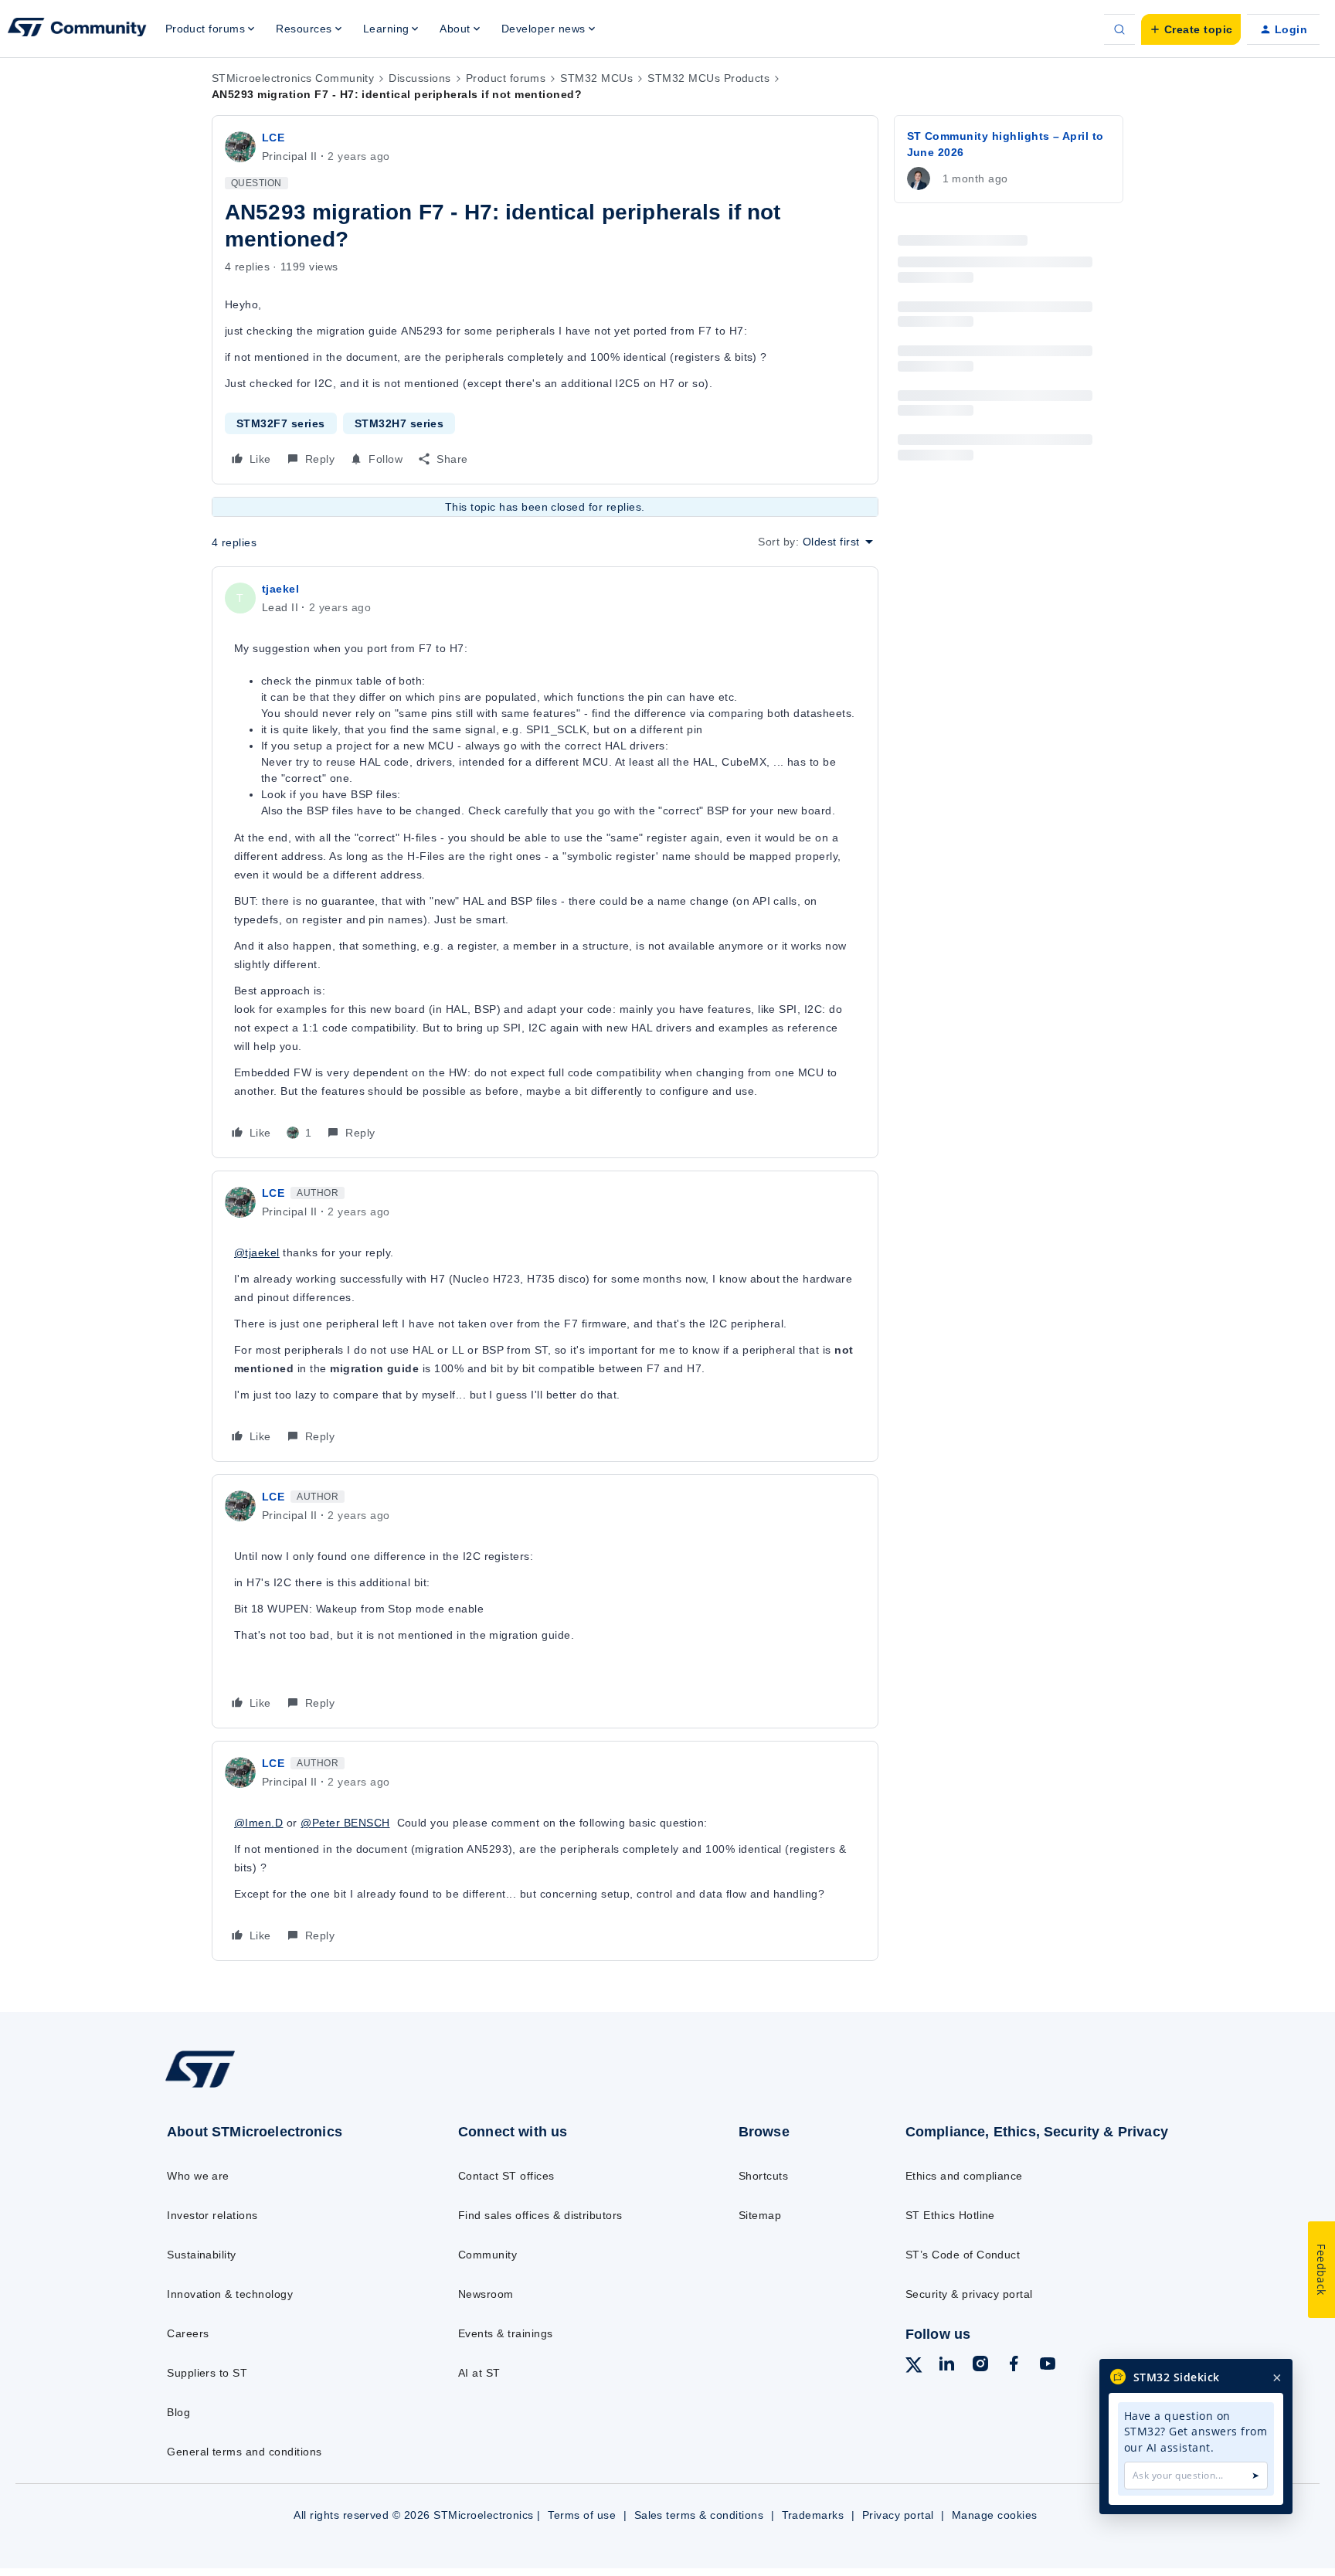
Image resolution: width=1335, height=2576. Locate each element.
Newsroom (486, 2294)
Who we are (198, 2176)
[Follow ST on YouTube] (1048, 2366)
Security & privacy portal (969, 2294)
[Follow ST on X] (914, 2367)
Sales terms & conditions (699, 2515)
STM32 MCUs (596, 78)
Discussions (420, 78)
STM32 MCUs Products (708, 78)
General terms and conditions (244, 2452)
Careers (188, 2333)
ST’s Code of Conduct (963, 2255)
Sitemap (760, 2215)
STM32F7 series (281, 423)
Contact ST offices (506, 2176)
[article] (545, 862)
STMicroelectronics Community (293, 78)
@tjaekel (257, 1252)
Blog (178, 2412)
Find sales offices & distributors (540, 2215)
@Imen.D (258, 1823)
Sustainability (202, 2255)
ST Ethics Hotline (950, 2215)
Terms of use (582, 2515)
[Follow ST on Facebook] (1014, 2366)
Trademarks (813, 2515)
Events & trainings (506, 2333)
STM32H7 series (399, 423)
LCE (273, 138)
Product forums (506, 78)
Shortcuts (763, 2176)
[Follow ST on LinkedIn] (946, 2366)
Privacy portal (898, 2515)
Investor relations (212, 2215)
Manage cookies (995, 2515)
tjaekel (280, 589)
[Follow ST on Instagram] (980, 2366)
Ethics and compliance (964, 2176)
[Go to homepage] (279, 2087)
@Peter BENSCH (345, 1823)
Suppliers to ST (207, 2373)
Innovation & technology (230, 2294)
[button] (1191, 29)
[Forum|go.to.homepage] (77, 29)
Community (487, 2255)
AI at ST (479, 2373)
